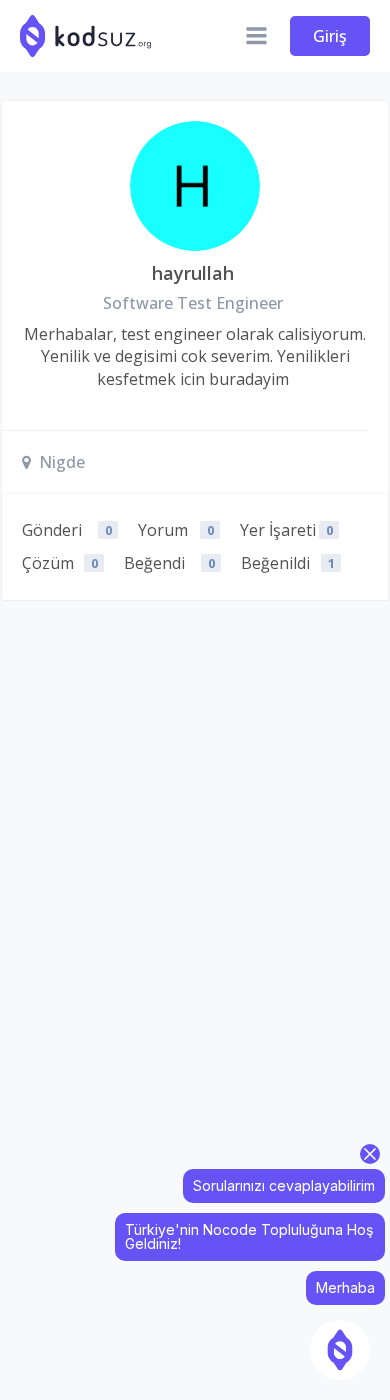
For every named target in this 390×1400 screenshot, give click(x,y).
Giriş (330, 36)
